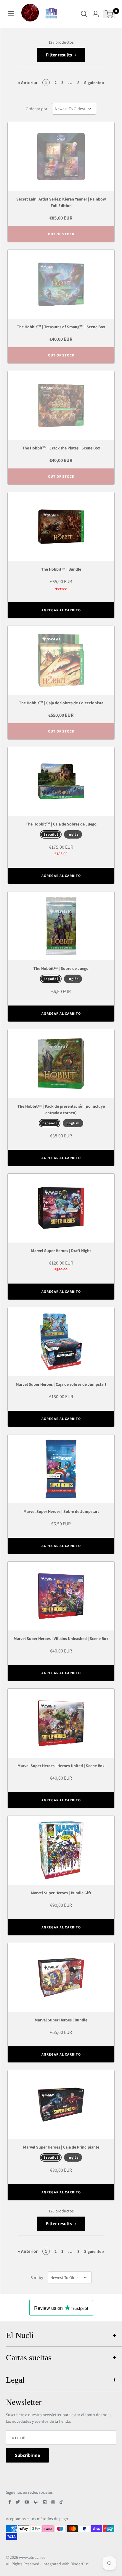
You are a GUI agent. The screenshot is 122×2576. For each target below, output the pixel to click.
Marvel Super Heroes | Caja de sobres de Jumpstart (61, 1384)
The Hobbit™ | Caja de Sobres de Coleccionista (61, 703)
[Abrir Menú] (11, 14)
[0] (109, 14)
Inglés (73, 834)
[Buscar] (84, 14)
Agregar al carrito (61, 610)
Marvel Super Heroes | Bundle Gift (61, 1893)
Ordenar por (37, 109)
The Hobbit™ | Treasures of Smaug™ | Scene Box (61, 327)
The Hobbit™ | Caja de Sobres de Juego (61, 824)
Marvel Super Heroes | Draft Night (61, 1251)
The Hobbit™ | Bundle (61, 569)
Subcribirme (27, 2455)
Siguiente (94, 83)
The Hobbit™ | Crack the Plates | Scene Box (61, 448)
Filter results (59, 55)
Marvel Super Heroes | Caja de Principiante (61, 2147)
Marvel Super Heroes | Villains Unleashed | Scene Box (61, 1639)
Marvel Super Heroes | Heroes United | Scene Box (61, 1766)
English (73, 1123)
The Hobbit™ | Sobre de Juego (61, 968)
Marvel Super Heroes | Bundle (61, 2020)
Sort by (37, 2277)
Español (51, 834)
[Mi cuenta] (96, 14)
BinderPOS (80, 2564)
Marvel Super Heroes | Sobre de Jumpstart (61, 1511)
